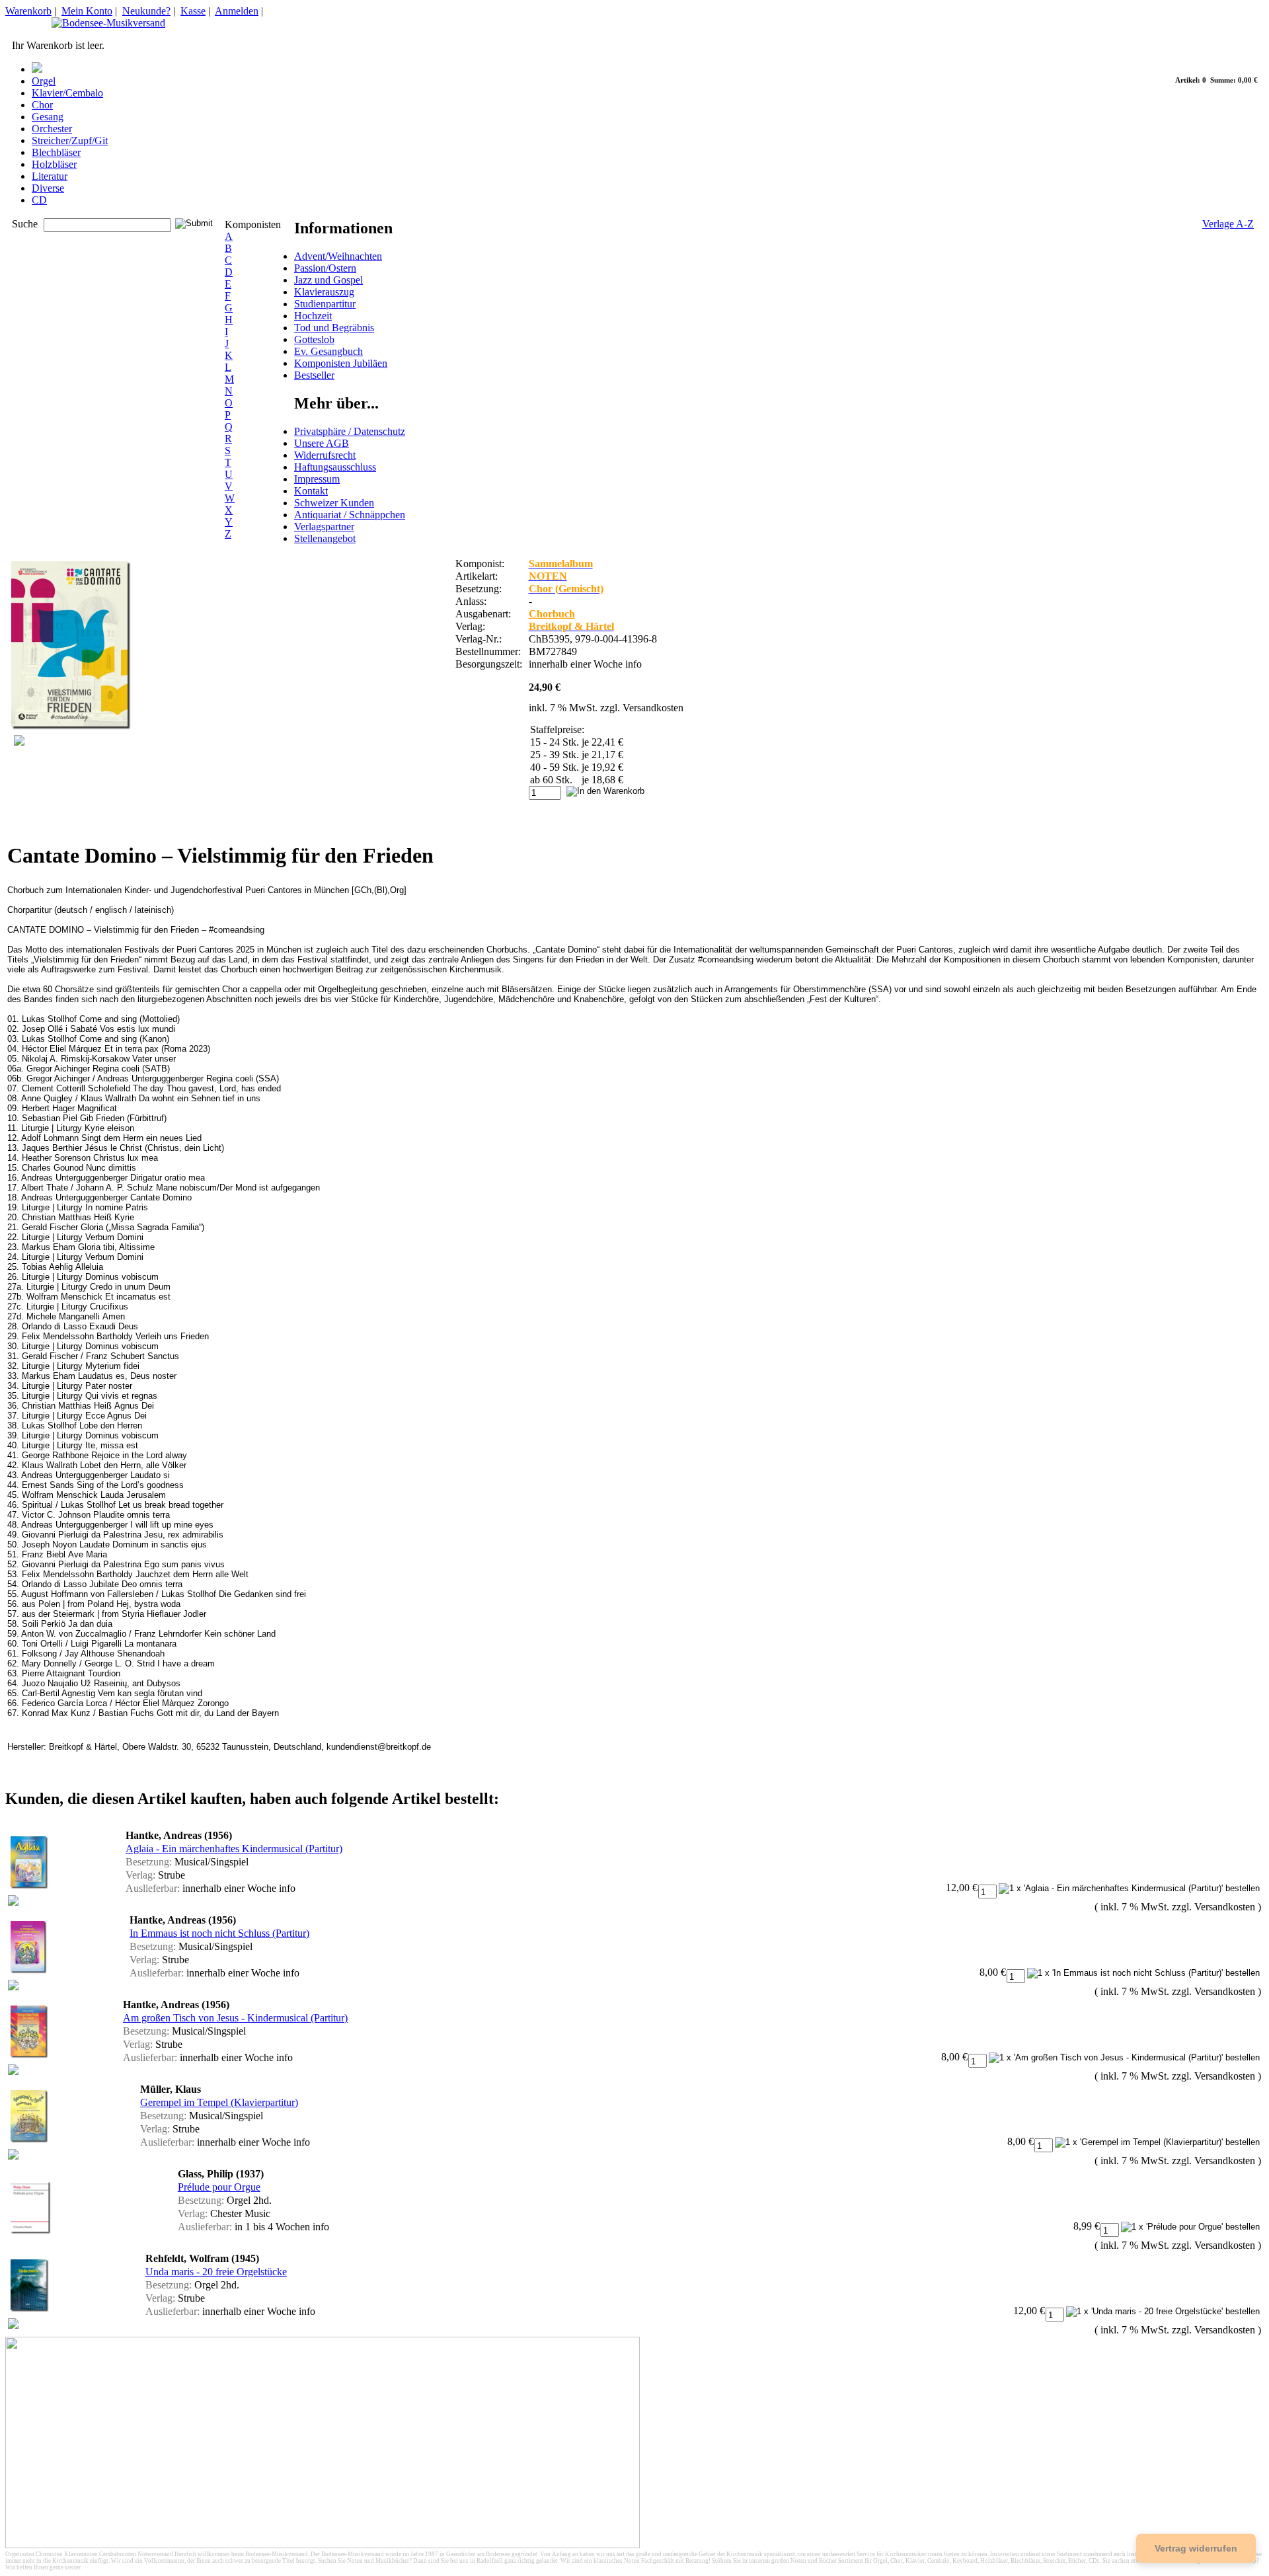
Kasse (193, 11)
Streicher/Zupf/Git (70, 140)
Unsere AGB (322, 443)
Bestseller (314, 375)
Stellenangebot (325, 538)
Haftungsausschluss (335, 467)
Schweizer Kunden (334, 503)
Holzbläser (54, 164)
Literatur (50, 176)
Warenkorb (28, 11)
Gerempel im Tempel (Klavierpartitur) (219, 2102)
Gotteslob (314, 339)
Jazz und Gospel (328, 280)
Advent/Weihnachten (338, 256)
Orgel (44, 81)
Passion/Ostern (325, 268)
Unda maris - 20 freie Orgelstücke (216, 2272)
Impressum (317, 479)
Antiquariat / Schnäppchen (350, 515)
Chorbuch (552, 614)
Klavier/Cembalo (67, 93)
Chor (42, 105)
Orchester (52, 129)
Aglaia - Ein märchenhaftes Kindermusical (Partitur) (234, 1849)
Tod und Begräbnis (334, 328)
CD (39, 200)
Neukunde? (146, 11)
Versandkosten (653, 708)
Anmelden (237, 11)
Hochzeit (313, 316)
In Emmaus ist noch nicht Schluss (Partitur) (219, 1933)
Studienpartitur (325, 304)
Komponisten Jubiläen (341, 363)
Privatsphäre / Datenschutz (350, 431)
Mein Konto (87, 11)
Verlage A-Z (1228, 224)
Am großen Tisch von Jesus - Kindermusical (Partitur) (235, 2018)
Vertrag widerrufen (1196, 2548)
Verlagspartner (324, 527)
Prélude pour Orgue (219, 2187)
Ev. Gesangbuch (328, 351)
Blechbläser (56, 152)
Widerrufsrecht (325, 455)
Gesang (48, 117)
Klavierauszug (324, 292)
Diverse (48, 188)
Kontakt (311, 491)
